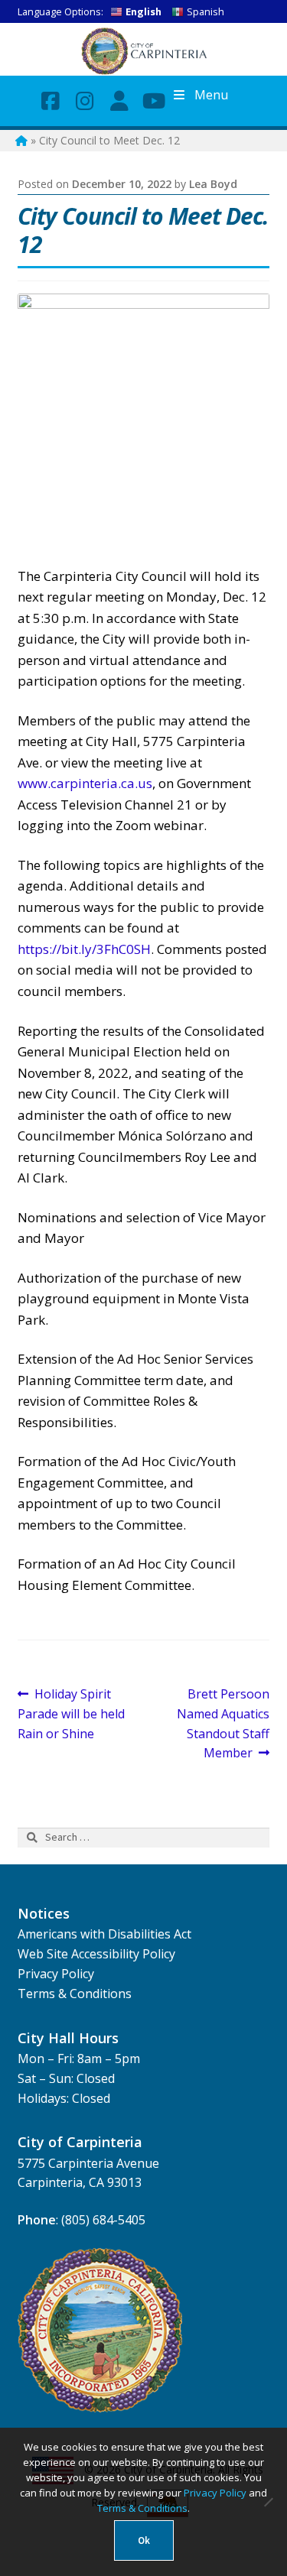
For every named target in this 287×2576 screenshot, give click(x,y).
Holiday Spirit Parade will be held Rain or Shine (71, 1713)
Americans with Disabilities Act (104, 1934)
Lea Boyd (213, 184)
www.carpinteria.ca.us (85, 783)
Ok (144, 2540)
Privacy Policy (56, 1974)
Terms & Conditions (75, 1994)
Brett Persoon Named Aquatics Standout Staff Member (223, 1723)
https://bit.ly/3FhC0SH (84, 949)
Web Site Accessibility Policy (96, 1954)
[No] (268, 2502)
